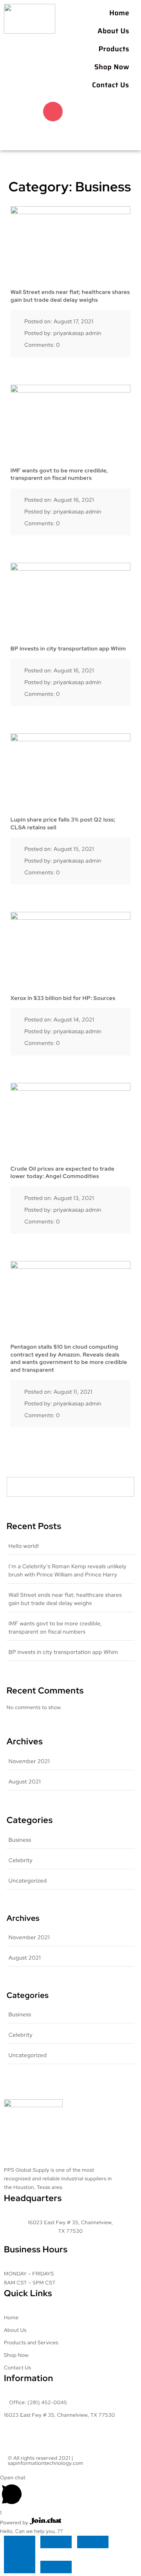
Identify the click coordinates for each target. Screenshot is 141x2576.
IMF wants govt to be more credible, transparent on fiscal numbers (59, 475)
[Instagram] (53, 112)
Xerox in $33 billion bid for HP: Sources (63, 998)
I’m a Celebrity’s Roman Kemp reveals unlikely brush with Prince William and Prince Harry (68, 1571)
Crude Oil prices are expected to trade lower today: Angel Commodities (62, 1173)
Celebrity (21, 1861)
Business (20, 1840)
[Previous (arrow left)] (20, 2567)
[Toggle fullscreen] (56, 2542)
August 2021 (25, 1782)
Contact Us (111, 85)
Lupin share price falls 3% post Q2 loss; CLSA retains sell (63, 824)
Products (114, 49)
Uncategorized (28, 1881)
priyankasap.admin (77, 333)
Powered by (15, 2523)
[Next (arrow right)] (56, 2567)
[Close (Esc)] (20, 2554)
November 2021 (29, 1762)
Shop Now (112, 67)
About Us (113, 31)
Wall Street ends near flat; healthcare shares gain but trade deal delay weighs (70, 296)
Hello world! (24, 1546)
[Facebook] (25, 112)
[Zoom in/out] (20, 2542)
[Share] (93, 2542)
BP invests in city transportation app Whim (68, 649)
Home (119, 13)
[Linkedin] (39, 134)
